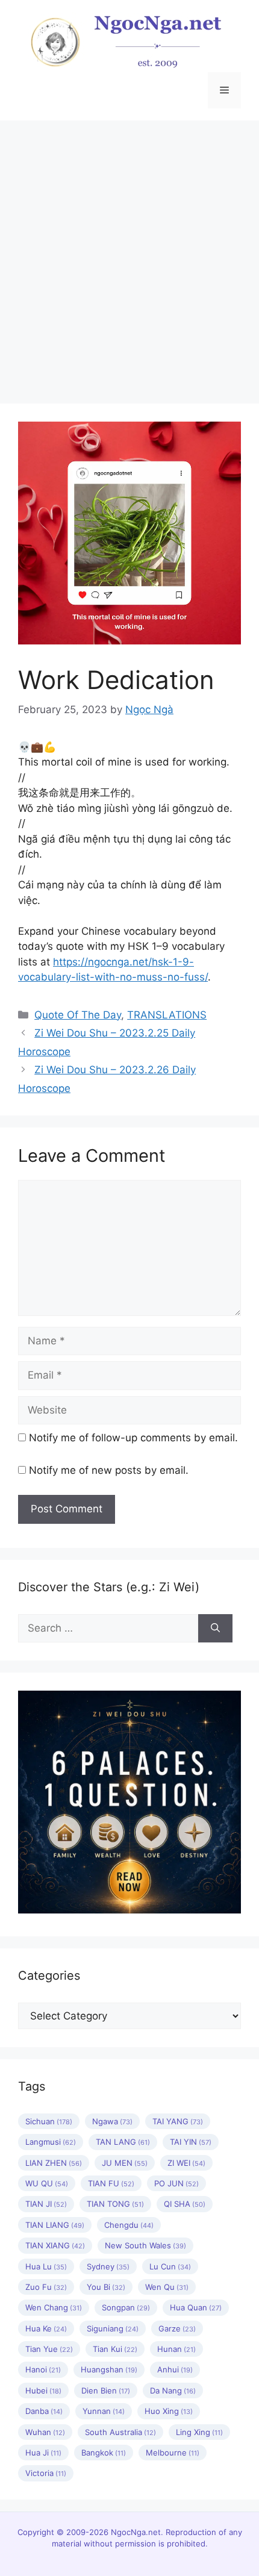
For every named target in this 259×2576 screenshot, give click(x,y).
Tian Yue (49, 2349)
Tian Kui (115, 2349)
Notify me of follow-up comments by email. (133, 1438)
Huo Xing (169, 2411)
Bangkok (104, 2453)
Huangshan (109, 2369)
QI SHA (185, 2204)
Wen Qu (167, 2287)
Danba (44, 2411)
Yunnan (104, 2411)
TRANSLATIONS (167, 1015)
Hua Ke (46, 2328)
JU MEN (125, 2163)
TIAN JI (46, 2204)
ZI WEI (186, 2163)
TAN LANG (123, 2142)
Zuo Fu (46, 2287)
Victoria (46, 2473)
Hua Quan (196, 2307)
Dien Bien (106, 2390)
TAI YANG (178, 2121)
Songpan (126, 2307)
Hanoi (43, 2369)
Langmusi (51, 2142)
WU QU (47, 2183)
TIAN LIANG (55, 2225)
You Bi (106, 2287)
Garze (177, 2328)
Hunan (176, 2349)
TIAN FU (111, 2183)
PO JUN (176, 2183)
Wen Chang (54, 2307)
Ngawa (112, 2121)
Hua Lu (46, 2266)
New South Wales (145, 2245)
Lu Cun (170, 2266)
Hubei (43, 2390)
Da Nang (173, 2390)
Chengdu (129, 2225)
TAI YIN (191, 2142)
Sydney (108, 2266)
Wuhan (45, 2432)
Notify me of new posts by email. (109, 1470)
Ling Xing (199, 2432)
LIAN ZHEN (54, 2163)
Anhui (175, 2369)
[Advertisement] (129, 256)
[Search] (215, 1629)
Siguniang (113, 2328)
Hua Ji (43, 2453)
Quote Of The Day (78, 1015)
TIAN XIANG (55, 2245)
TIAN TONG (115, 2204)
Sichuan (49, 2121)
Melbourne (173, 2453)
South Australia (120, 2432)
